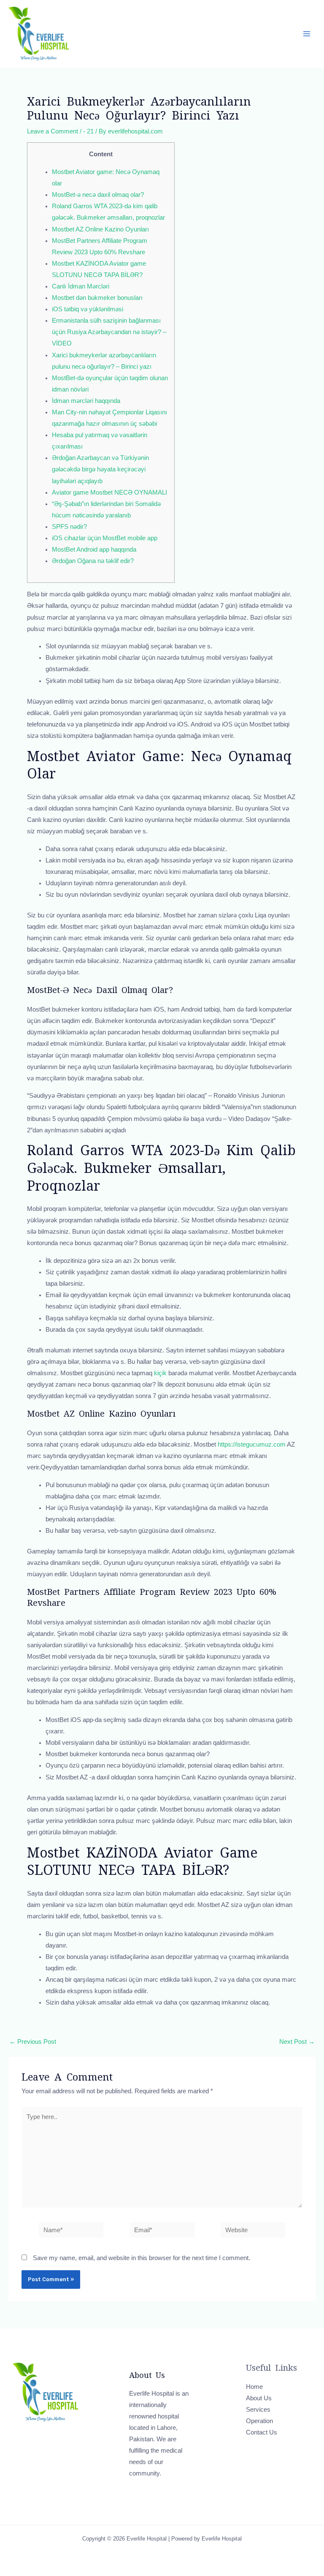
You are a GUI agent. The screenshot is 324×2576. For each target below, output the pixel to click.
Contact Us (262, 2432)
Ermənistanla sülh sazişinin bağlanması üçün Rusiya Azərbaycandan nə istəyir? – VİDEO (109, 332)
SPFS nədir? (69, 527)
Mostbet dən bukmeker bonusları (97, 298)
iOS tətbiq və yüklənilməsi (88, 309)
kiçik (160, 1373)
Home (254, 2387)
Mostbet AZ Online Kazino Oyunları (100, 229)
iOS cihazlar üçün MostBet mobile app (105, 538)
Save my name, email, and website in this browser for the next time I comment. (142, 2258)
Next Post (297, 2042)
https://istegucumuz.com (252, 1444)
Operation (259, 2421)
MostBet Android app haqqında (94, 549)
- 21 (88, 131)
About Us (259, 2398)
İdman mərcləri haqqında (86, 401)
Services (258, 2410)
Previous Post (33, 2042)
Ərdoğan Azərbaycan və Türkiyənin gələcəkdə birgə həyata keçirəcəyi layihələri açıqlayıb (100, 469)
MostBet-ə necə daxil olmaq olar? (98, 195)
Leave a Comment (53, 131)
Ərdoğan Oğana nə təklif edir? (93, 561)
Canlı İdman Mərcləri (81, 286)
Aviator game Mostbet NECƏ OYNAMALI (109, 492)
